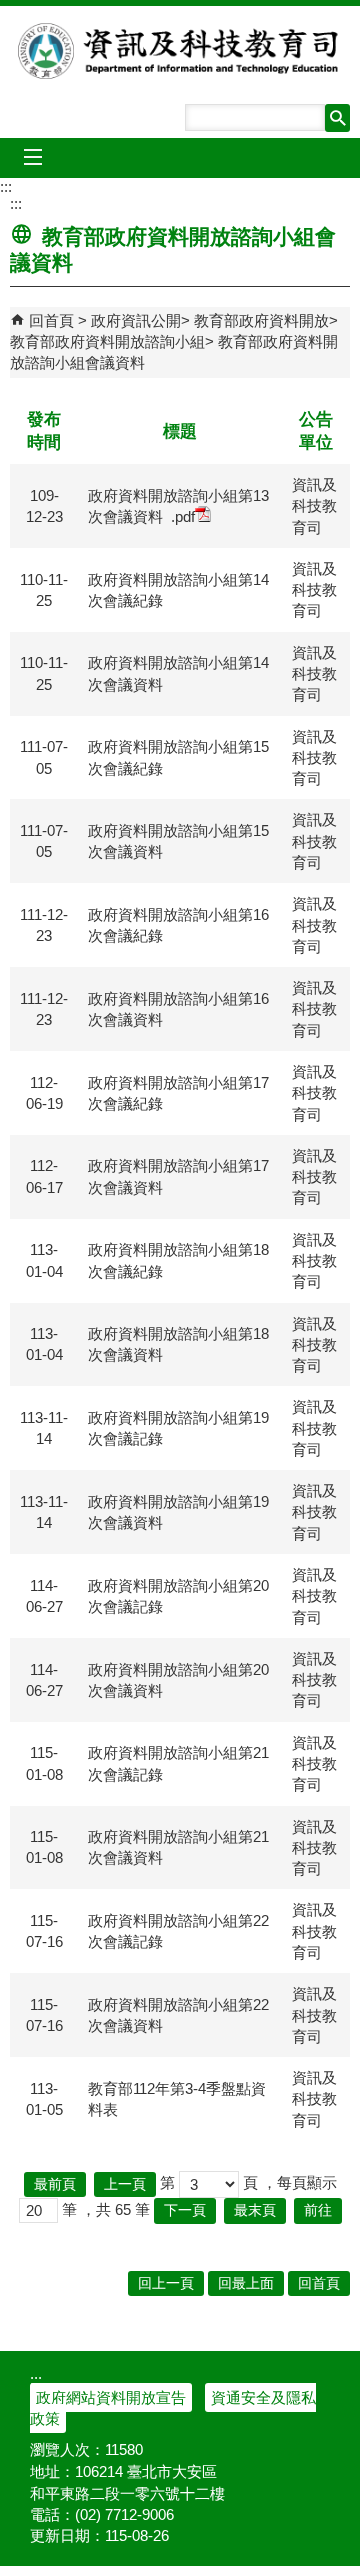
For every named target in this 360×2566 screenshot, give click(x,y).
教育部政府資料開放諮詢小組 (107, 341)
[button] (337, 118)
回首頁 (51, 320)
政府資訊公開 (136, 320)
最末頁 (255, 2210)
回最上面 (246, 2283)
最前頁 (55, 2184)
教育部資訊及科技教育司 (180, 51)
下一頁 (185, 2210)
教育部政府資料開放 (261, 320)
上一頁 (125, 2184)
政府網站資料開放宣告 (111, 2397)
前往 (318, 2210)
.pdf (183, 516)
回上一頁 (166, 2283)
